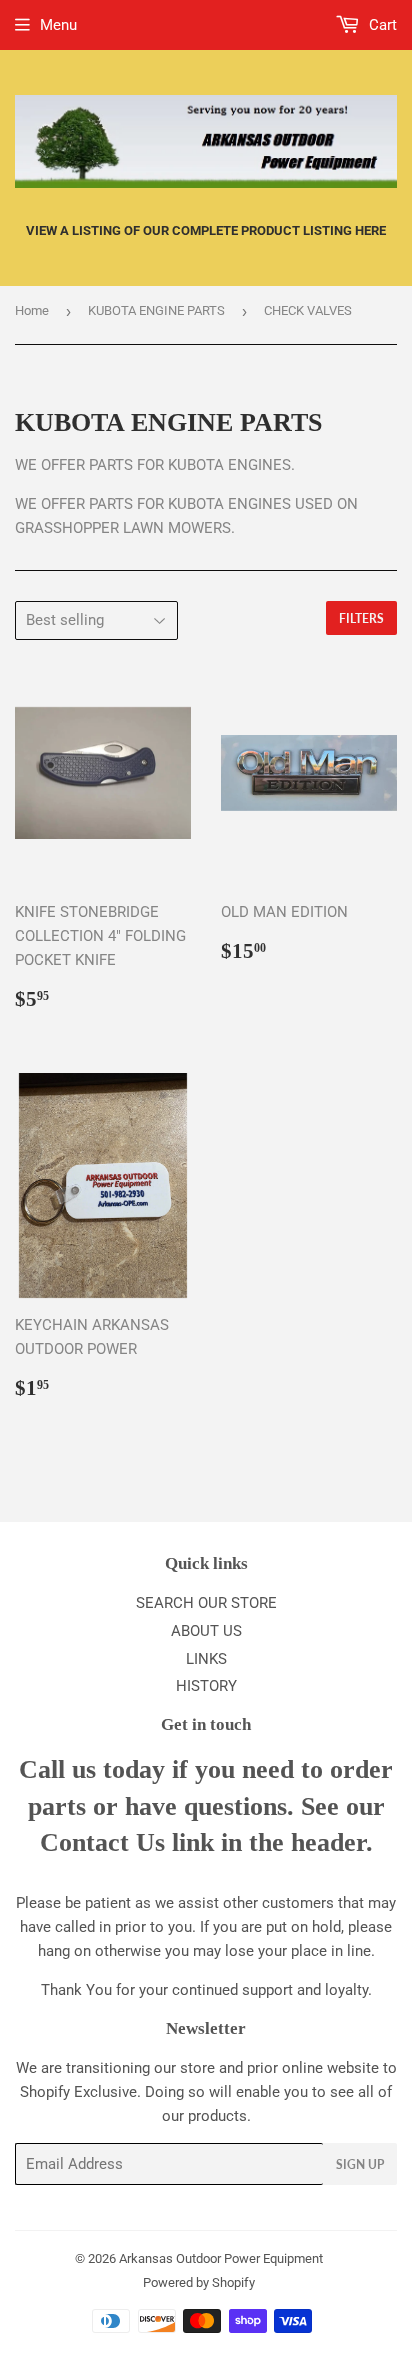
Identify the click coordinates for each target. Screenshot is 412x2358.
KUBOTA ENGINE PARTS (156, 310)
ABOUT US (206, 1631)
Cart (381, 25)
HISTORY (206, 1686)
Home (32, 310)
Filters (361, 618)
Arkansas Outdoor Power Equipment (221, 2258)
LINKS (206, 1659)
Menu (58, 25)
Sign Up (360, 2164)
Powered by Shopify (199, 2282)
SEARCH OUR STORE (206, 1603)
